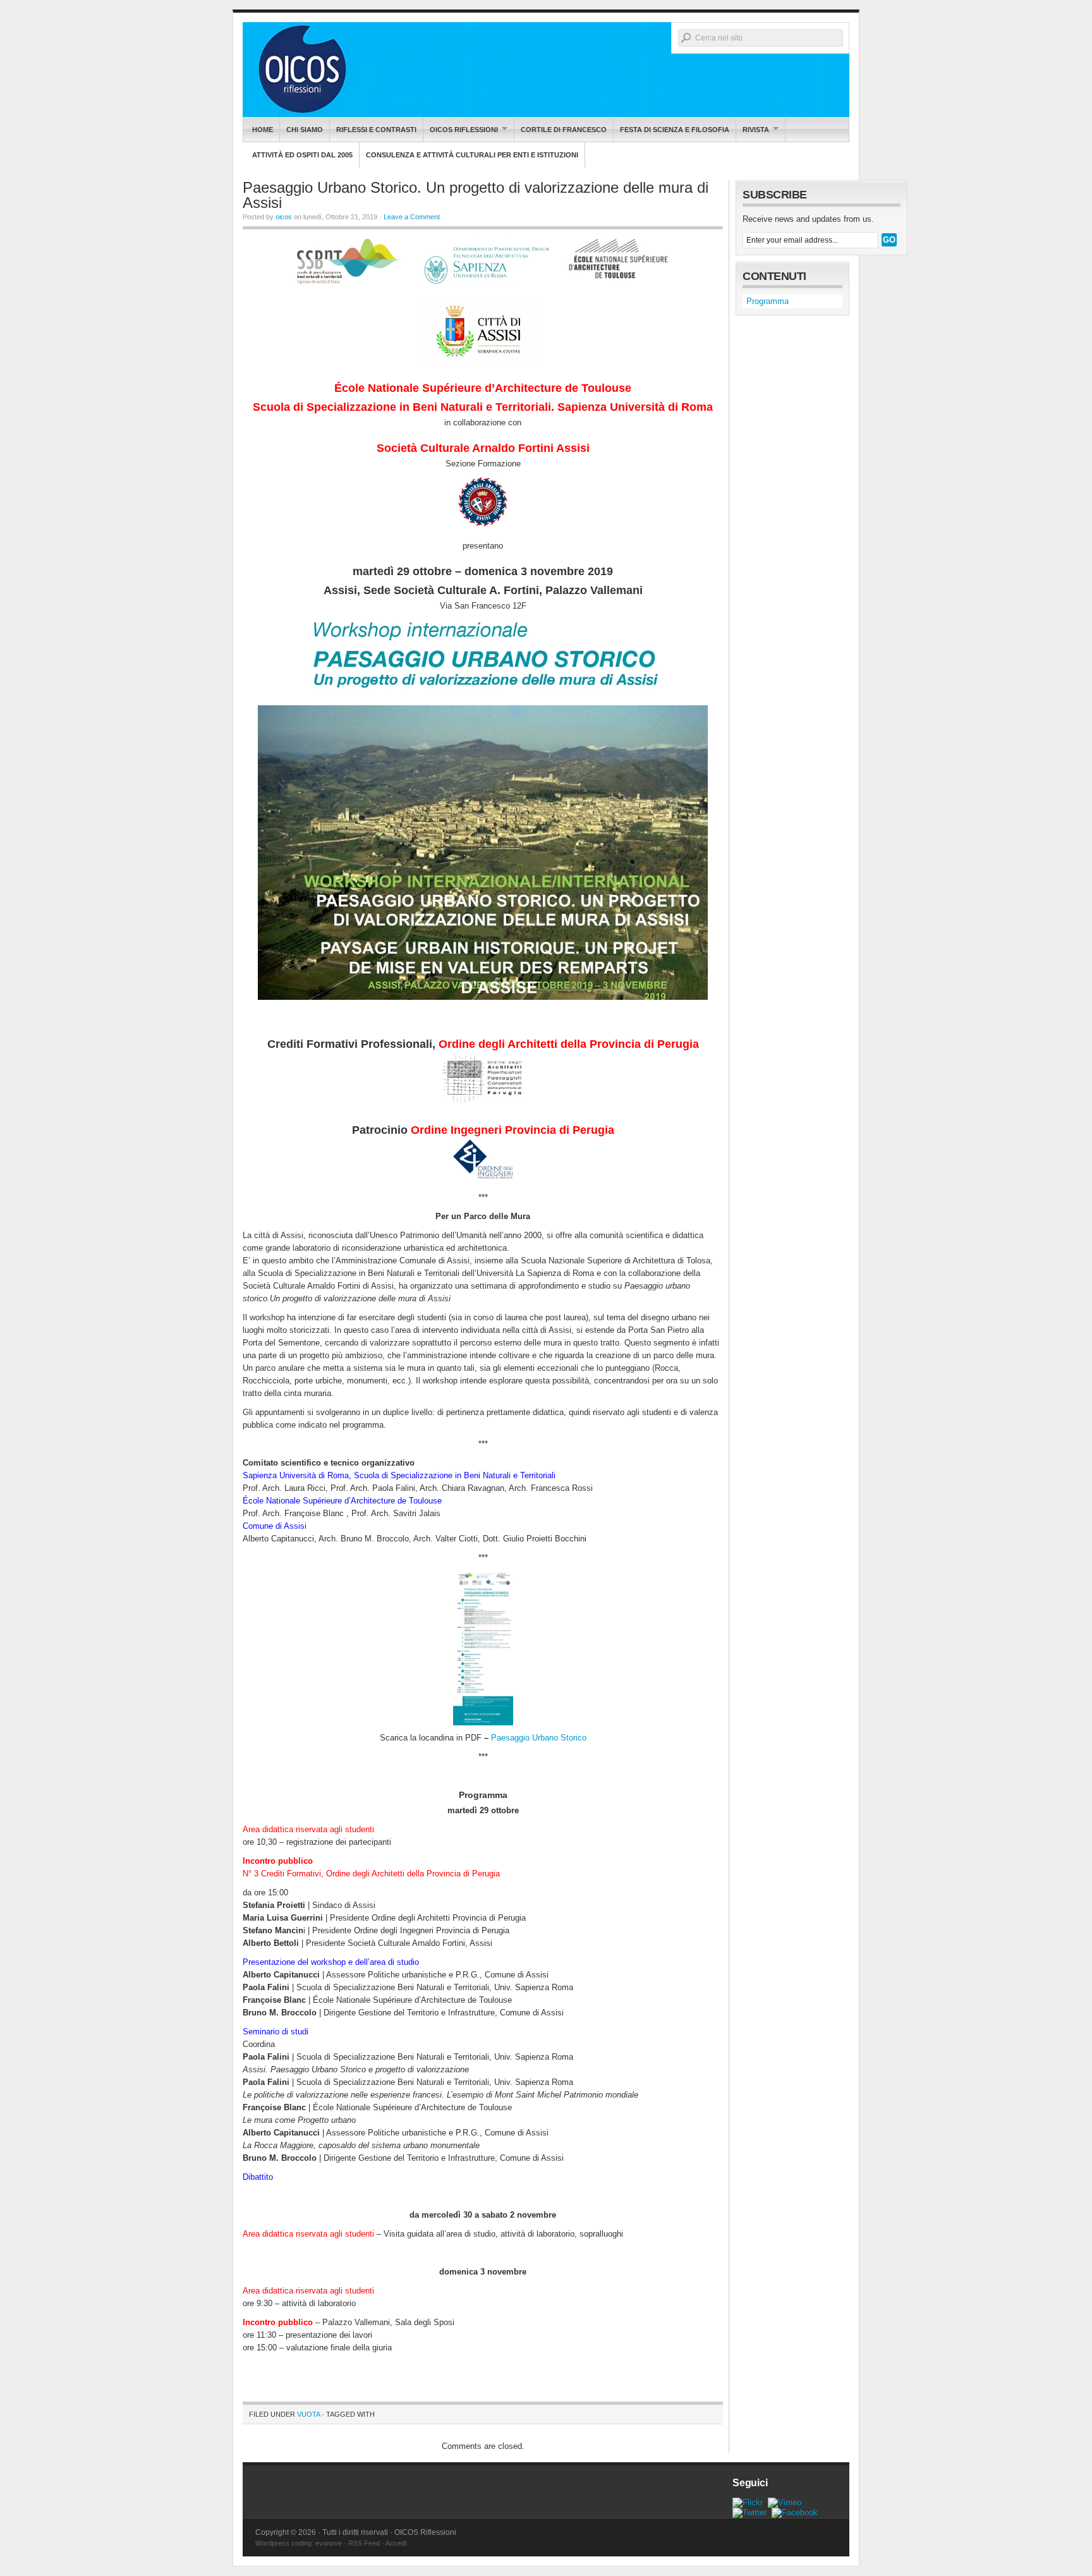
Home (263, 130)
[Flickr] (748, 2502)
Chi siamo (305, 130)
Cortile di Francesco (564, 130)
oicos (284, 217)
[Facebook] (795, 2512)
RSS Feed (364, 2543)
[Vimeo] (785, 2502)
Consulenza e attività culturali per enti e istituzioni (472, 155)
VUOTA (308, 2414)
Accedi (396, 2543)
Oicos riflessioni (461, 129)
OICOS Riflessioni (546, 70)
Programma (767, 301)
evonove (329, 2543)
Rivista (753, 129)
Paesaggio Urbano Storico (539, 1738)
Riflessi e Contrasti (376, 130)
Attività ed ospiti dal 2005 (302, 155)
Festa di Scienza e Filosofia (675, 130)
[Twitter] (749, 2512)
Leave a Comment (412, 217)
